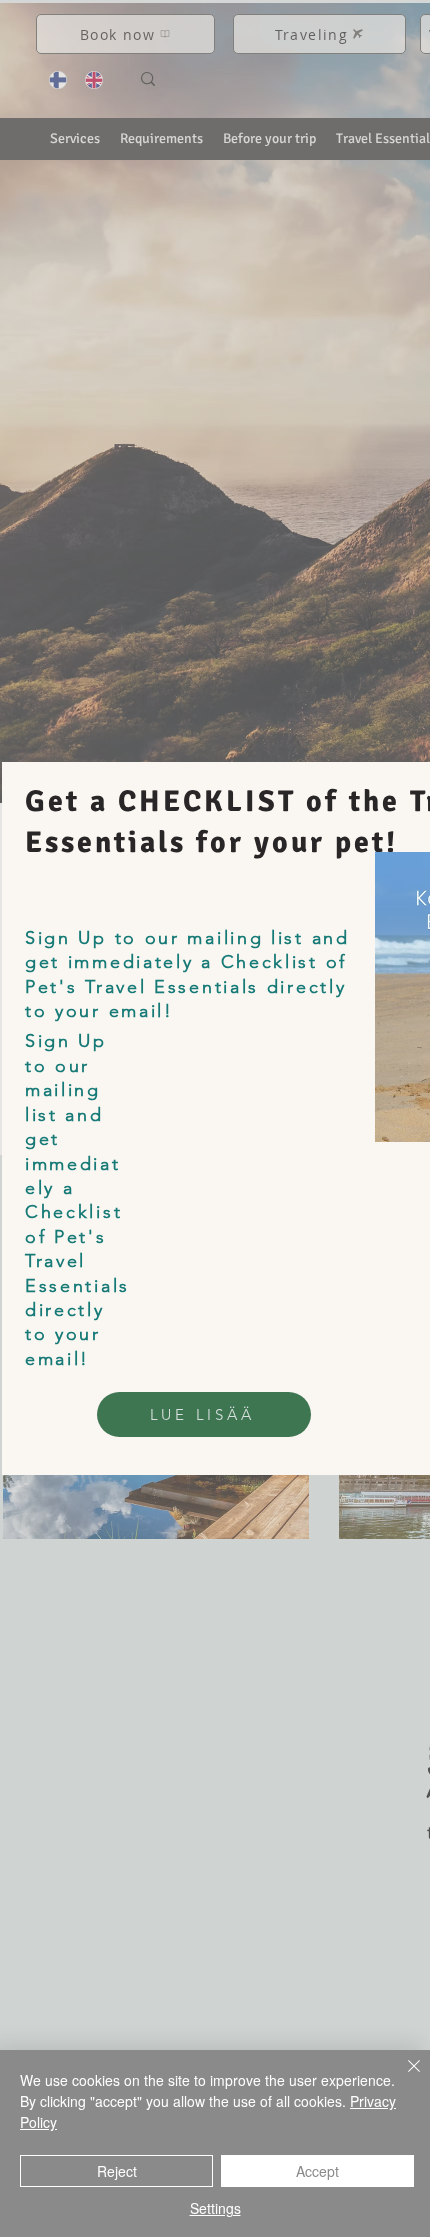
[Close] (402, 2078)
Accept (317, 2171)
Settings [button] (215, 2208)
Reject (117, 2171)
